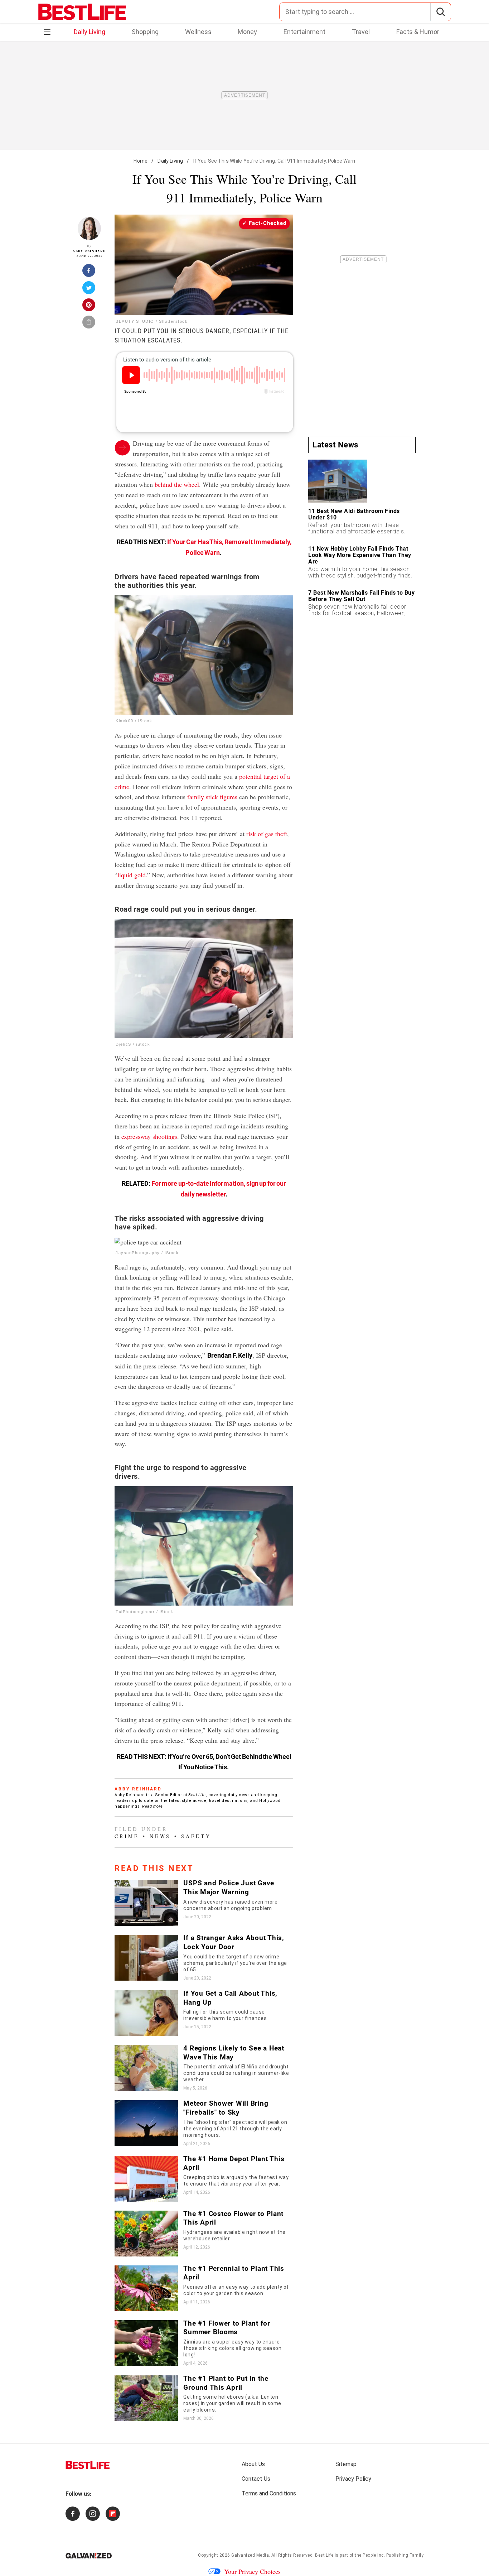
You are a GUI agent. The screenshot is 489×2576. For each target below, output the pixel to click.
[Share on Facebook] (89, 273)
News (160, 1836)
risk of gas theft (267, 834)
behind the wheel (177, 484)
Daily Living (89, 32)
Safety (196, 1836)
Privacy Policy (353, 2479)
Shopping (145, 32)
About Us (253, 2464)
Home (141, 161)
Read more (152, 1806)
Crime (127, 1836)
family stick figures (212, 797)
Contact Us (256, 2479)
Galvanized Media (250, 2555)
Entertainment (304, 32)
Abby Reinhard (89, 251)
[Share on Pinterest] (89, 307)
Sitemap (346, 2464)
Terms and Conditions (269, 2493)
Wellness (198, 32)
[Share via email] (89, 324)
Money (247, 32)
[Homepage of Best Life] (88, 2465)
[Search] (440, 12)
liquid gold (132, 875)
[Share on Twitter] (89, 290)
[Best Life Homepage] (82, 12)
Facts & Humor (418, 32)
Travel (361, 32)
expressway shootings (149, 1136)
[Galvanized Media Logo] (89, 2556)
